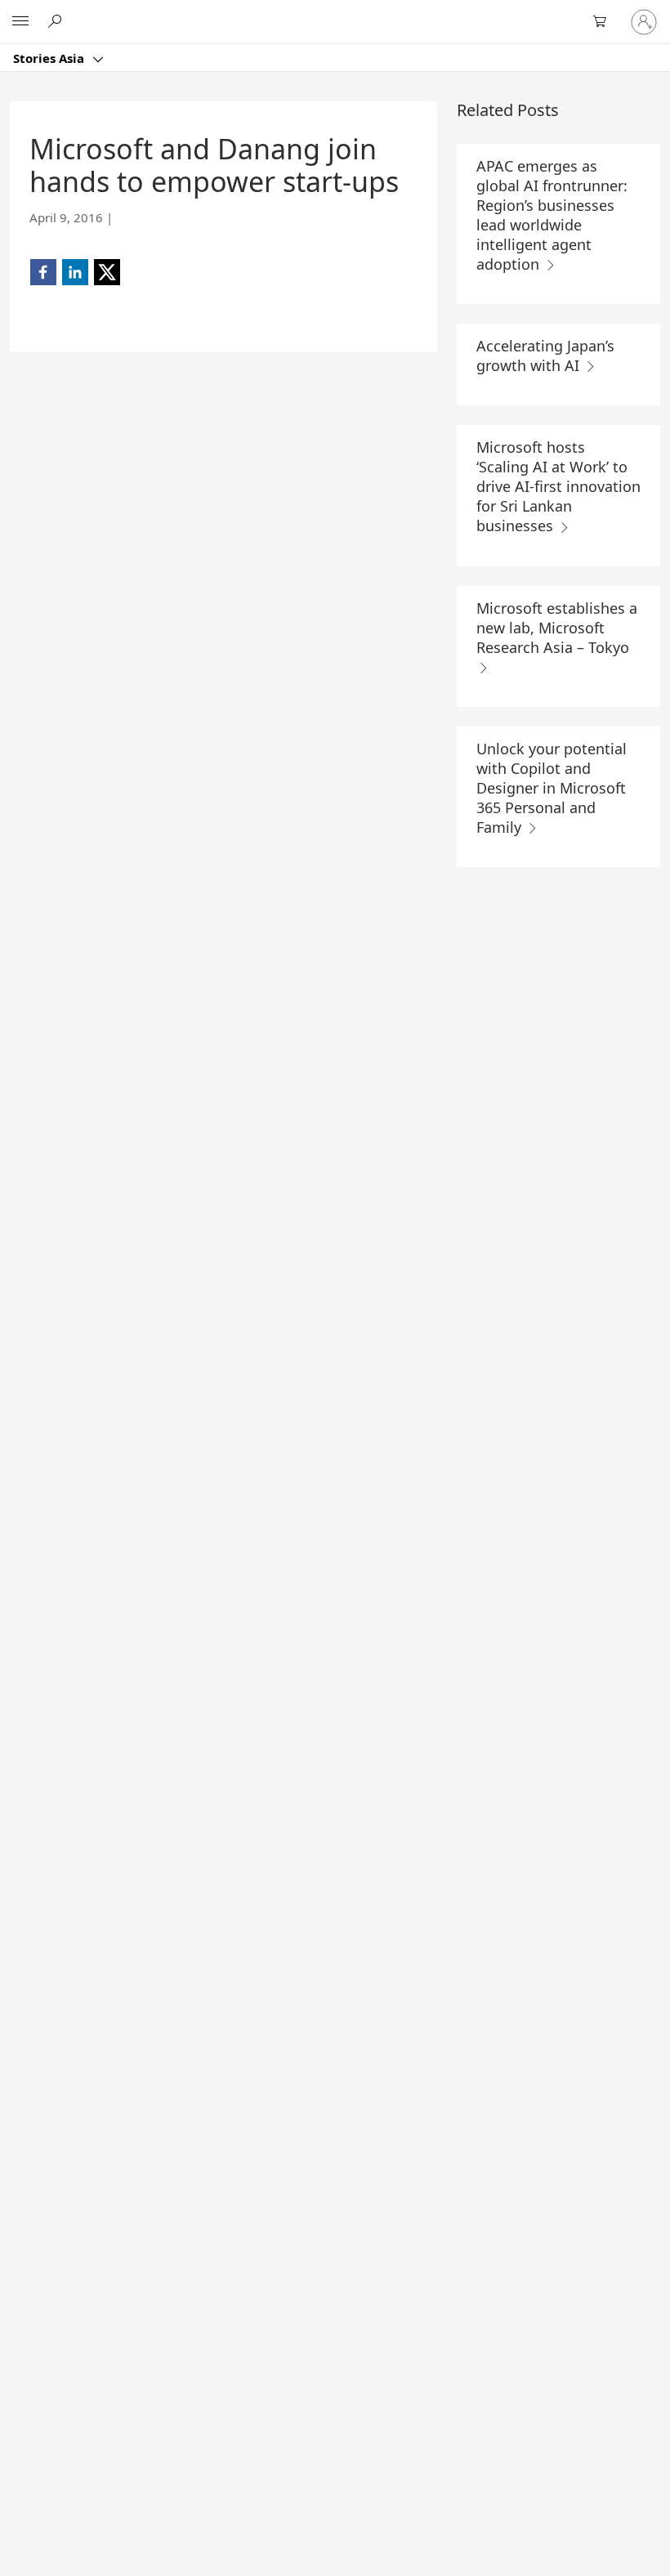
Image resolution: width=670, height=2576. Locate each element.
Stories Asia (50, 58)
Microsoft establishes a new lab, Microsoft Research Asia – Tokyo (557, 628)
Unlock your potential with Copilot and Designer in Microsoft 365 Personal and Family (552, 788)
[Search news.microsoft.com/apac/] (57, 21)
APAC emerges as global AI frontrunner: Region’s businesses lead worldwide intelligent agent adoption (552, 215)
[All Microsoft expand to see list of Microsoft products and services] (20, 22)
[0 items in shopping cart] (605, 22)
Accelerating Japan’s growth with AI (545, 356)
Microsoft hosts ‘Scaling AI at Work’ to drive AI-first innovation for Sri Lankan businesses (558, 486)
